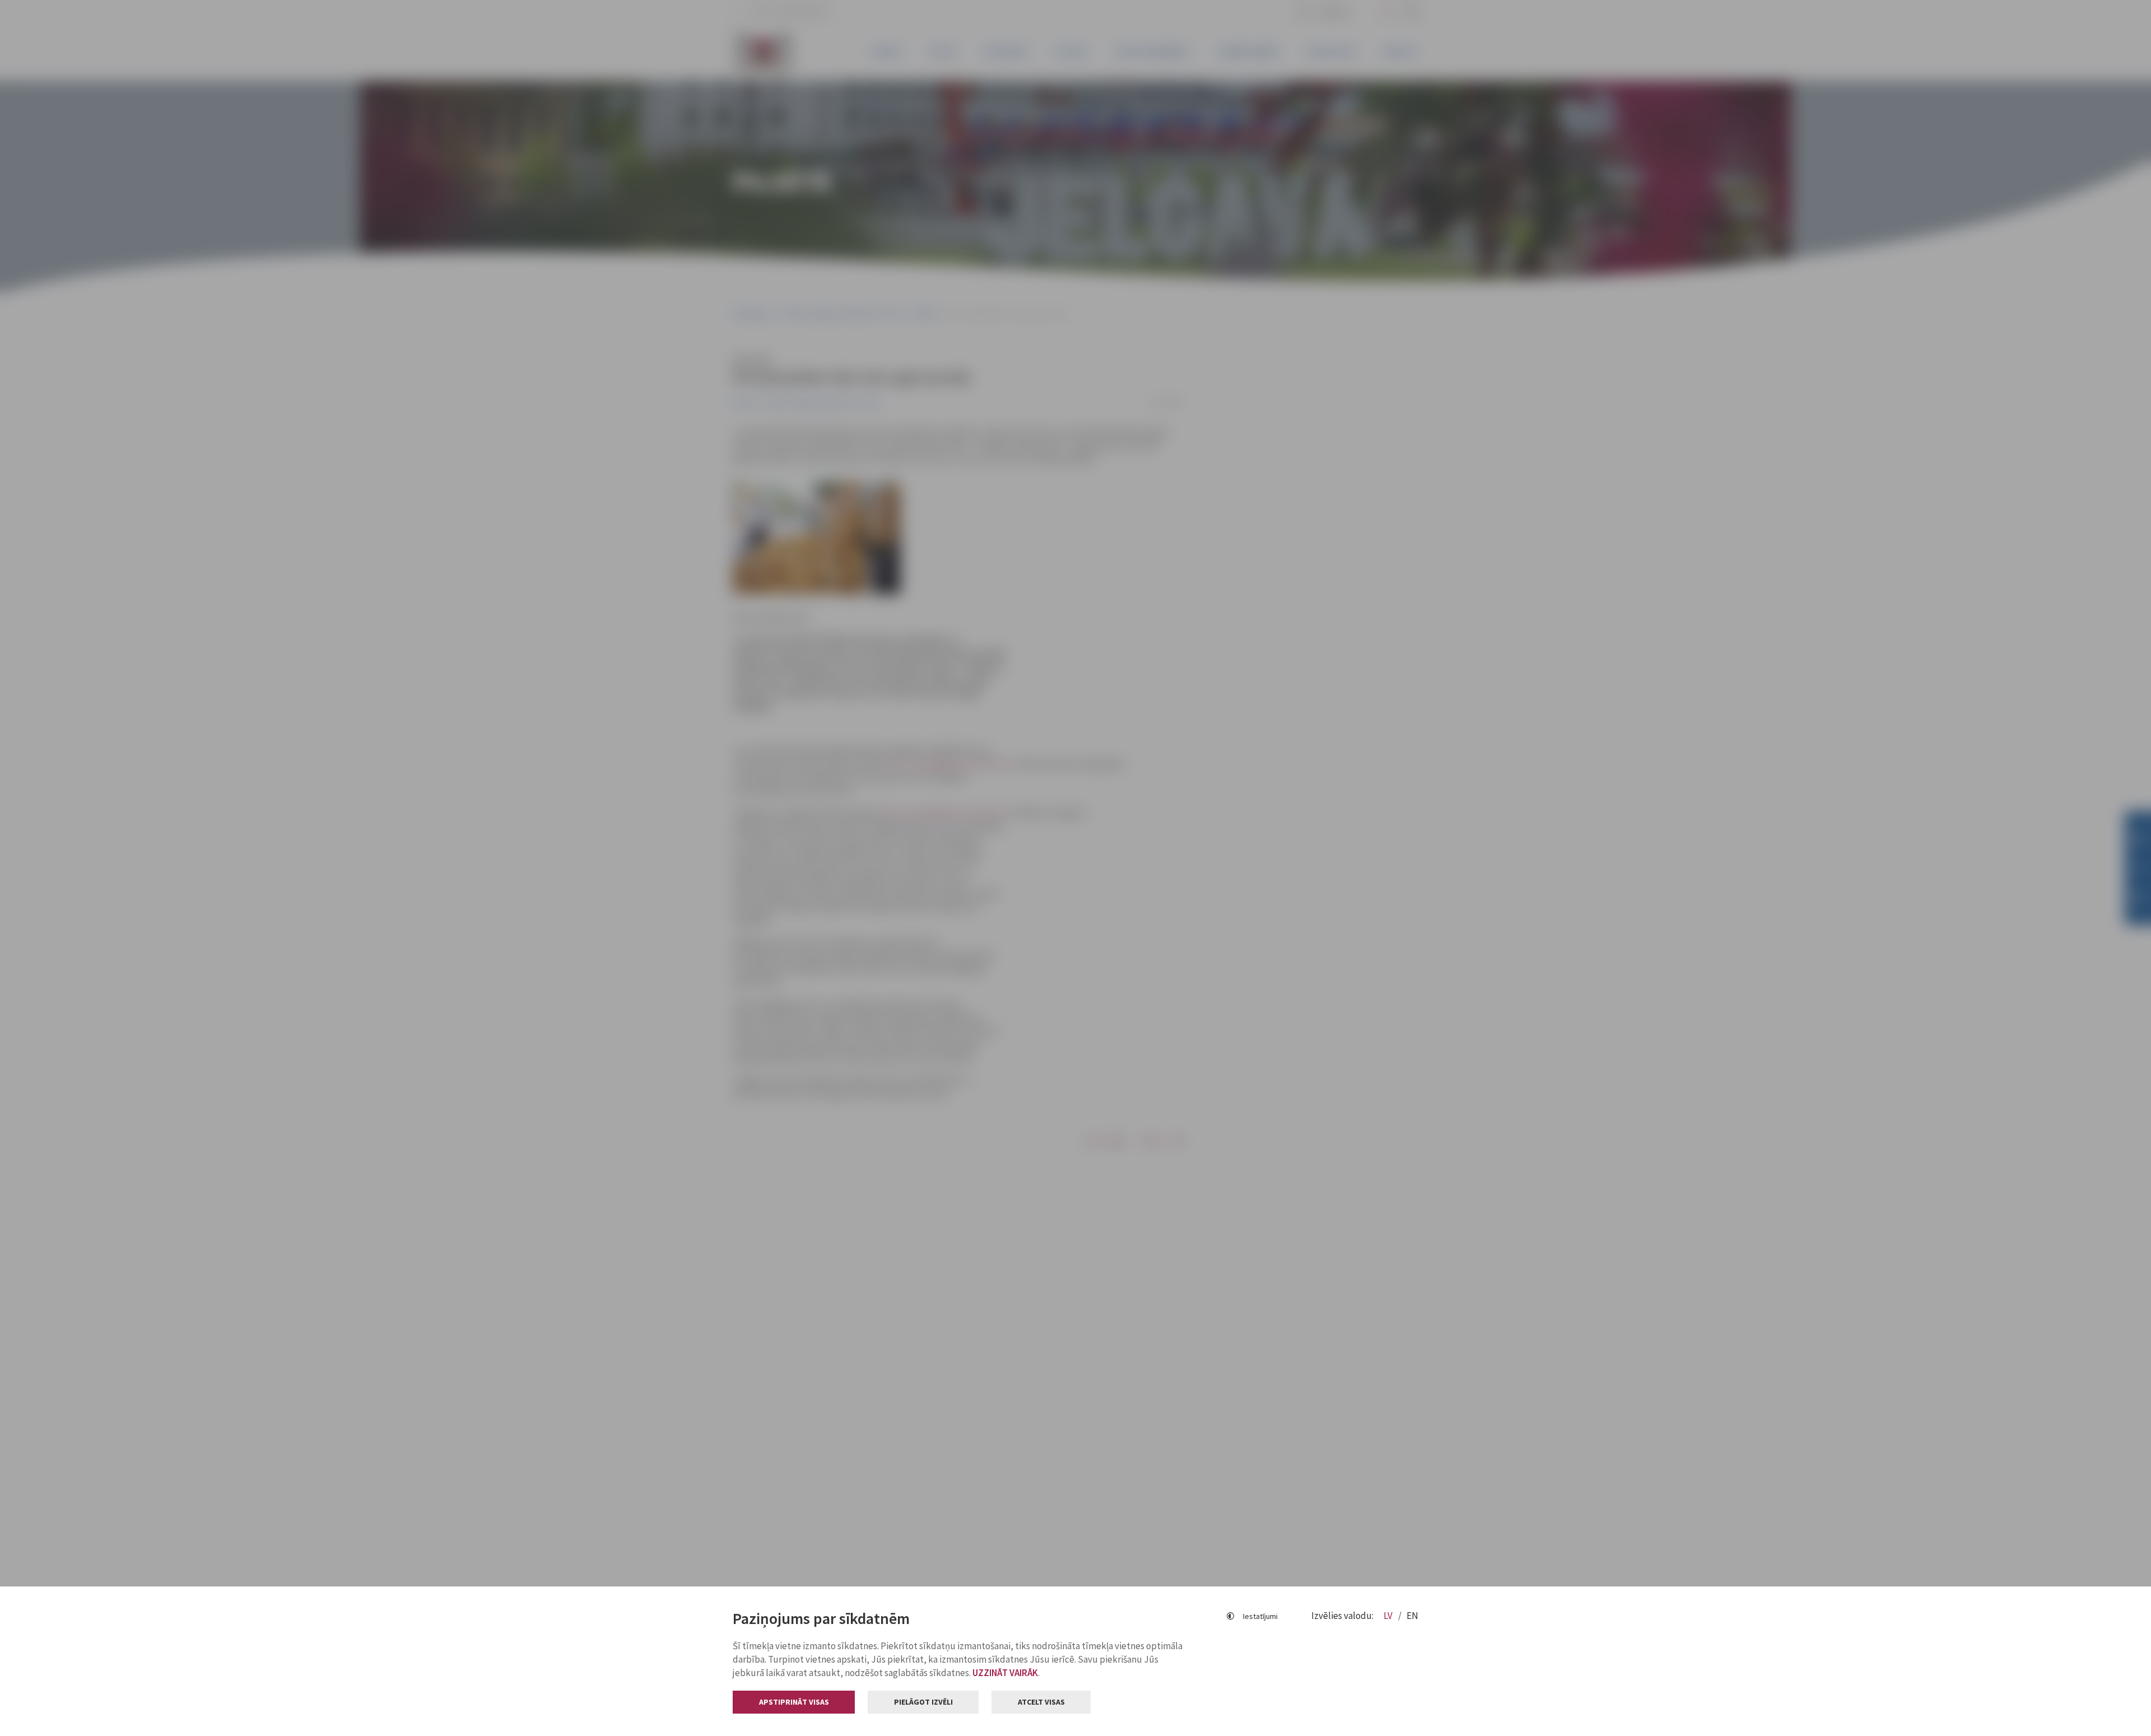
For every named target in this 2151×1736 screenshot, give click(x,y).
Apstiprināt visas (794, 1702)
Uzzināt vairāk (1005, 1673)
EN (1412, 1616)
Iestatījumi (1260, 1616)
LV (1389, 1616)
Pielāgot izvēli (923, 1702)
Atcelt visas (1041, 1702)
